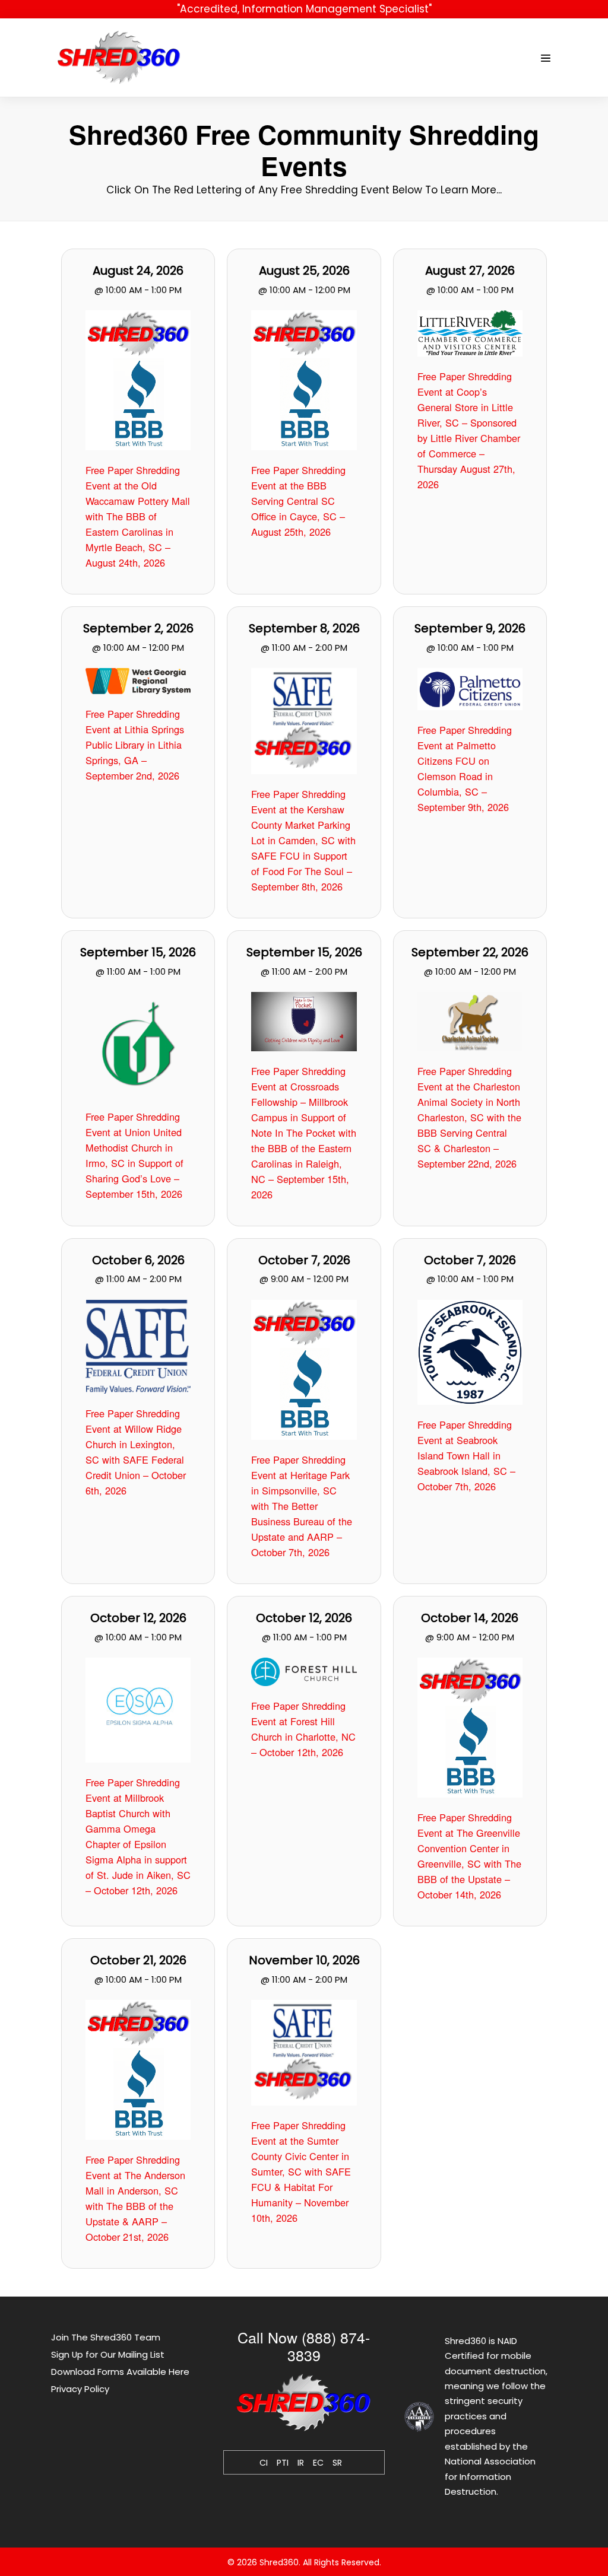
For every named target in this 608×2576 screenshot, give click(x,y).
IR (301, 2463)
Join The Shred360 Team (106, 2337)
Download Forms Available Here (120, 2372)
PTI (283, 2463)
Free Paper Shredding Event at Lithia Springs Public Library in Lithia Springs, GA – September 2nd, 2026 (135, 745)
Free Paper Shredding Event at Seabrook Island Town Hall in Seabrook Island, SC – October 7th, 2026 (466, 1455)
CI (264, 2463)
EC (318, 2463)
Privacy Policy (80, 2389)
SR (337, 2463)
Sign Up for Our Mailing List (108, 2354)
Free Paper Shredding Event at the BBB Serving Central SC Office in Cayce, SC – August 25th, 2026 (298, 501)
